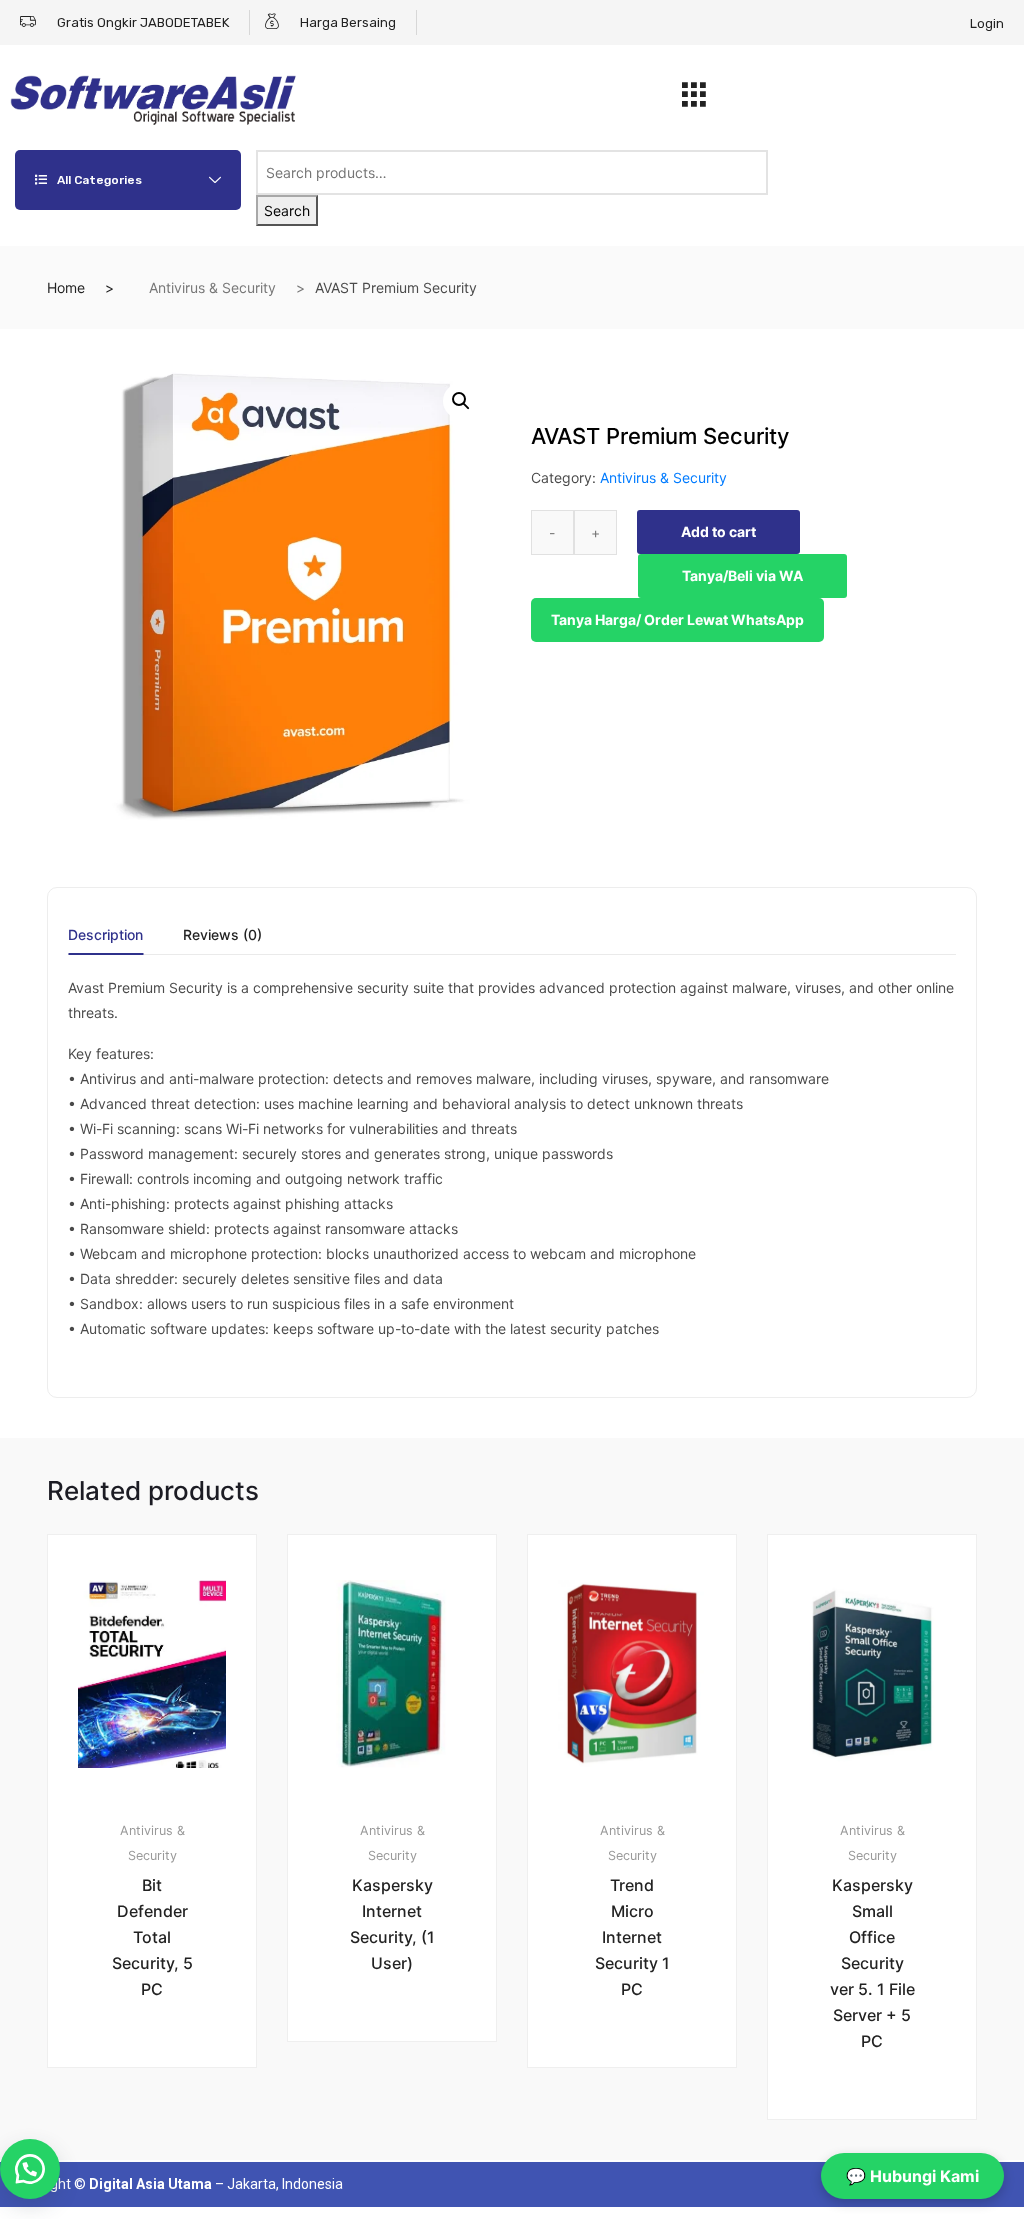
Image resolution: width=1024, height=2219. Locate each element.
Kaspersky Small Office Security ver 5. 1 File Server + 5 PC (872, 1963)
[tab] (105, 941)
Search (287, 210)
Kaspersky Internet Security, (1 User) (392, 1924)
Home (66, 287)
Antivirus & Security (212, 287)
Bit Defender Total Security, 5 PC (152, 1937)
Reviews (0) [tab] (222, 935)
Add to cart (718, 531)
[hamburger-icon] (694, 100)
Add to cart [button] (164, 2134)
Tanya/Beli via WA (742, 575)
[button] (461, 401)
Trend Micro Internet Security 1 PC (632, 1937)
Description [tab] (105, 935)
